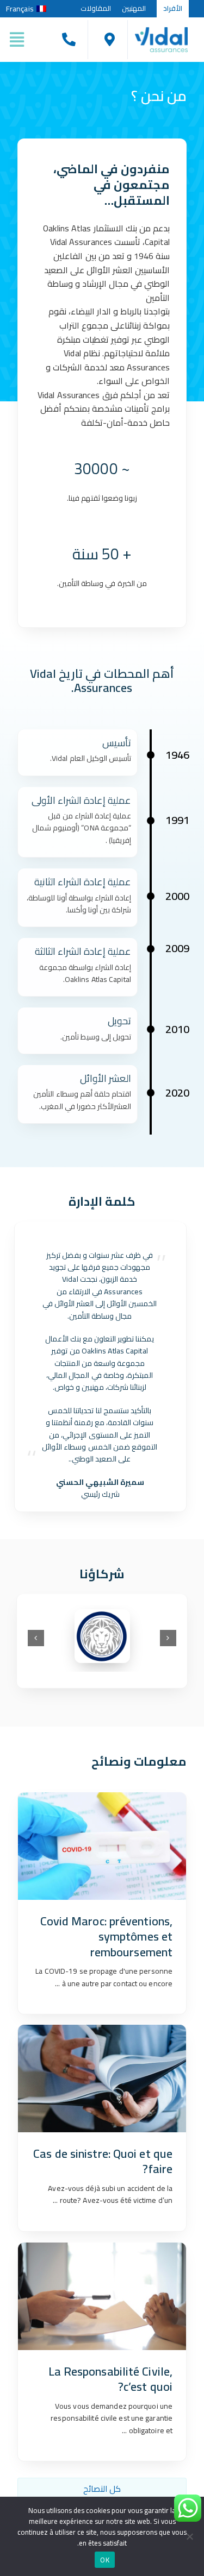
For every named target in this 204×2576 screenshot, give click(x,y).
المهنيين (134, 8)
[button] (168, 1638)
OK (105, 2560)
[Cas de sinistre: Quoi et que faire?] (102, 2078)
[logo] (161, 31)
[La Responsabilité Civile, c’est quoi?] (102, 2296)
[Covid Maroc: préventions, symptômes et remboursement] (102, 1846)
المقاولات (96, 8)
